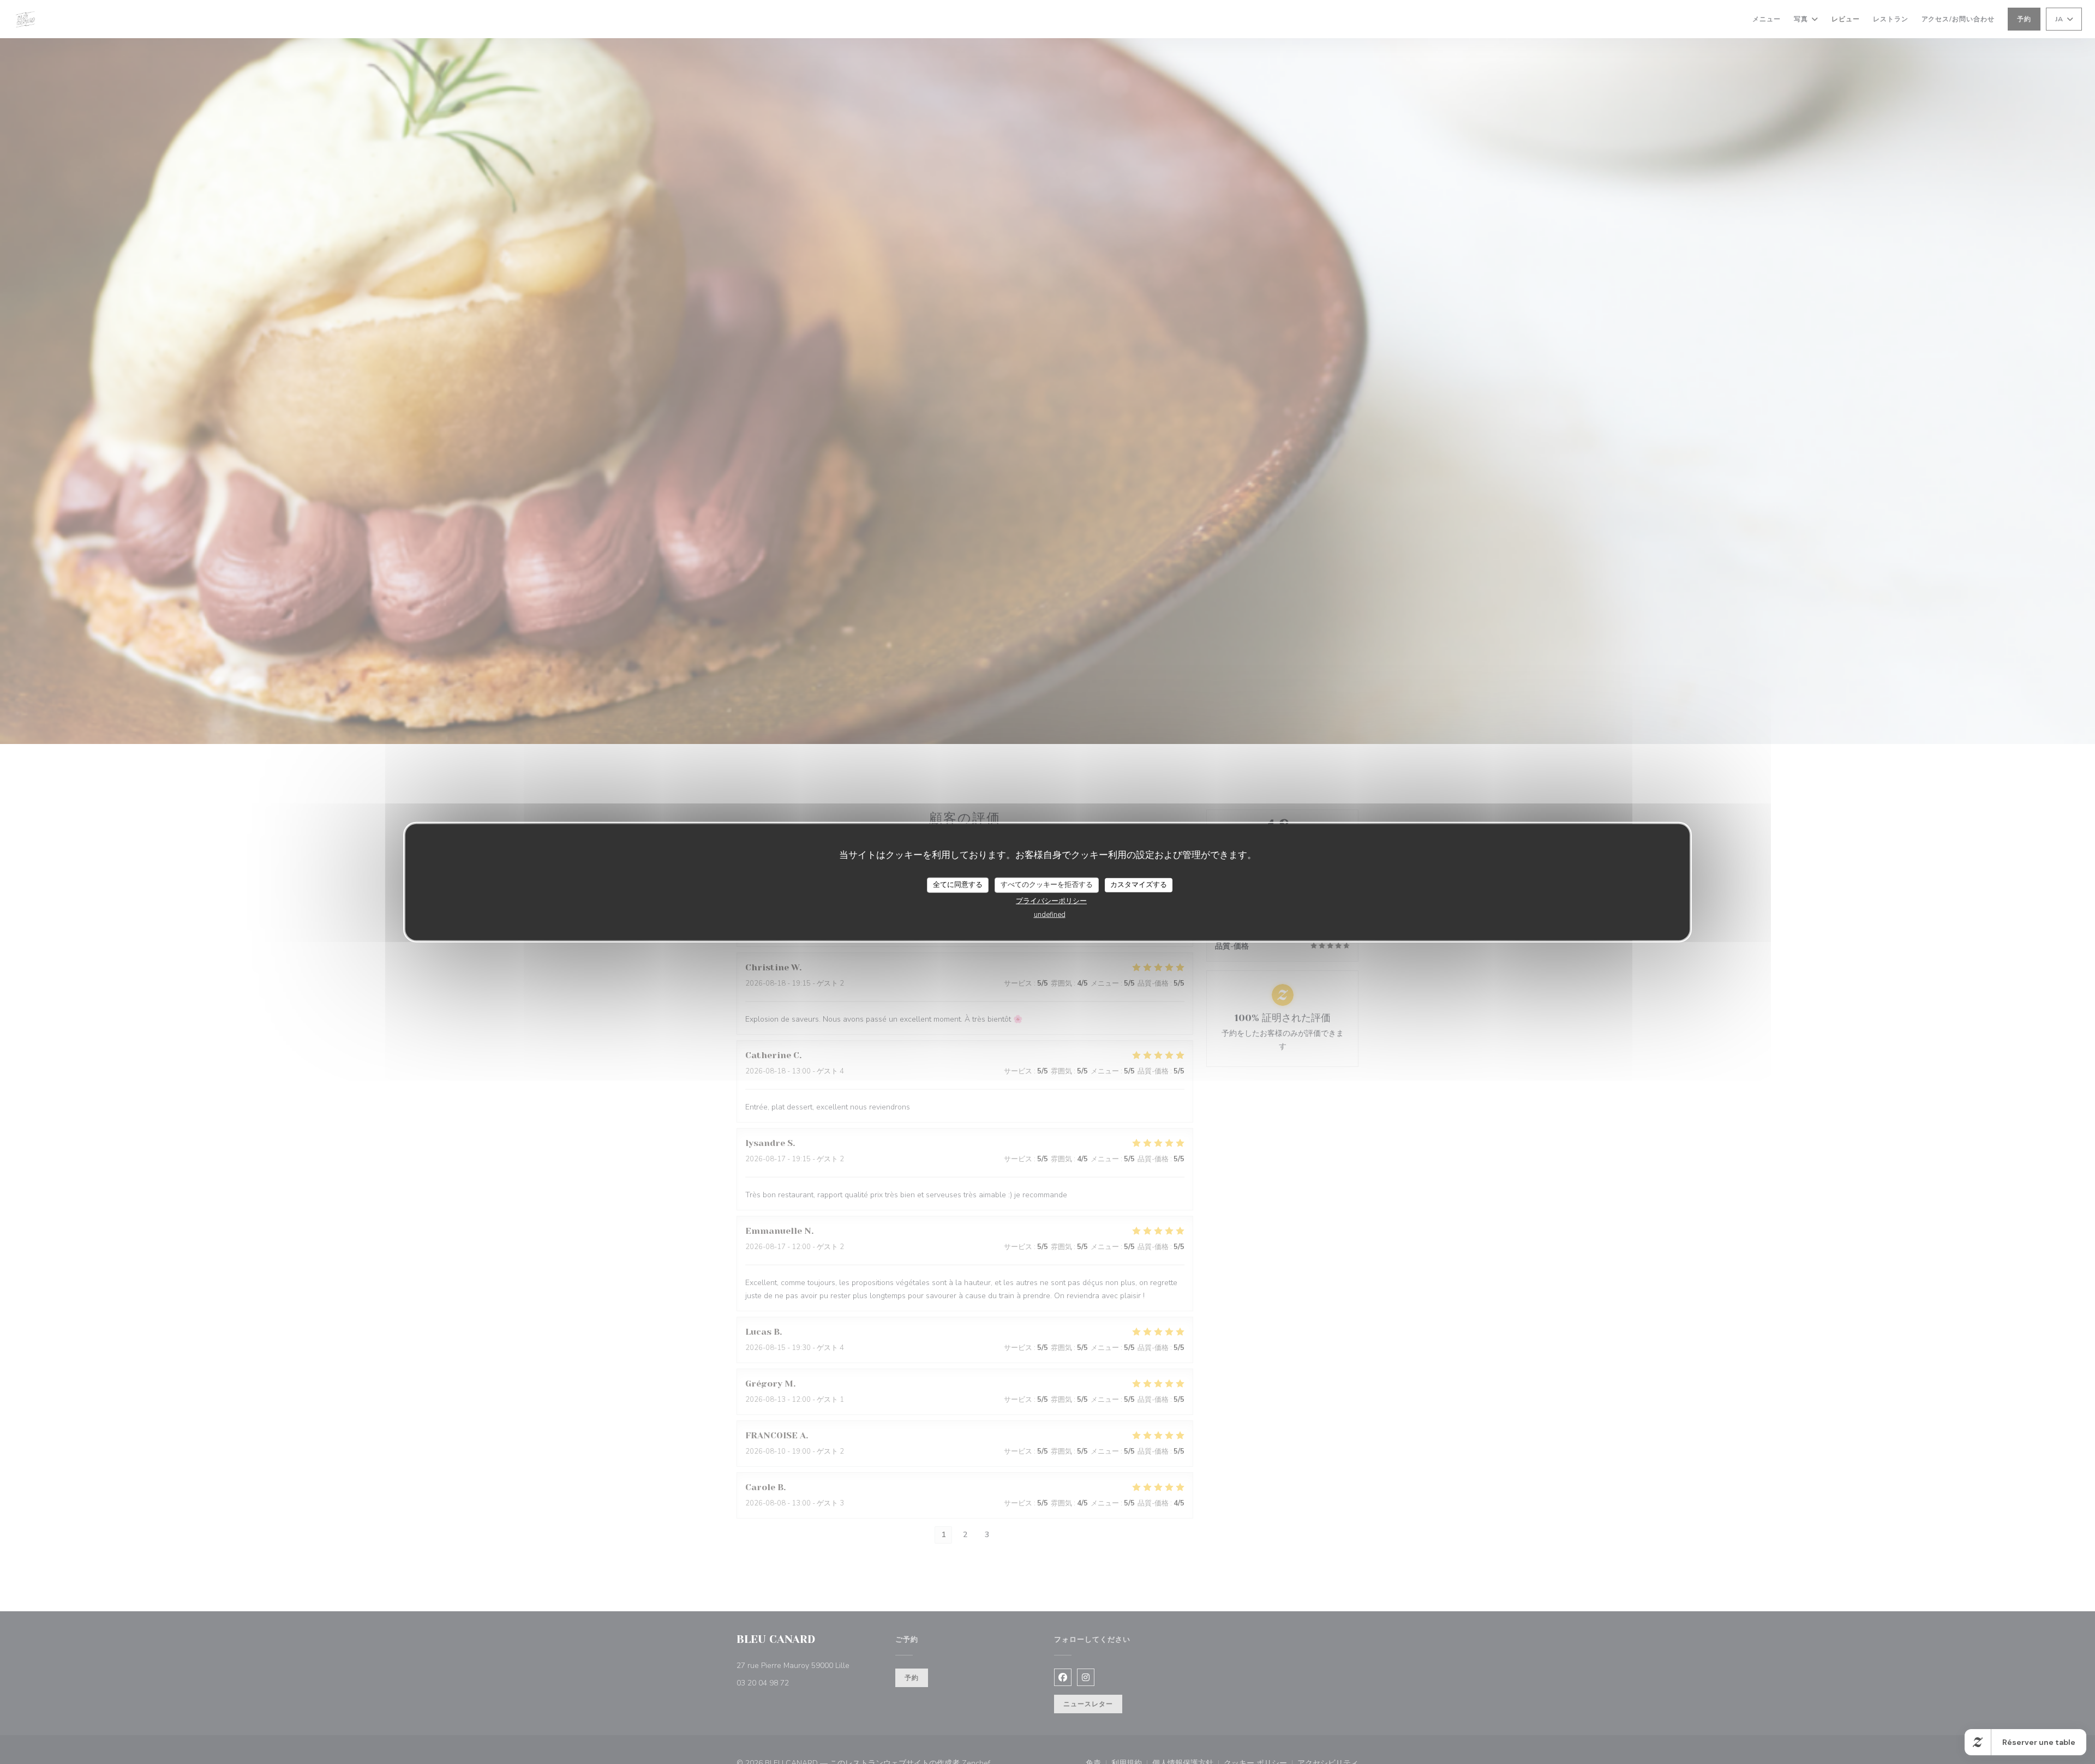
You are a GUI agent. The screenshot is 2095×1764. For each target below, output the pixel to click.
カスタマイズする (1139, 885)
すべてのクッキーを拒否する (1047, 885)
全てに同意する (958, 885)
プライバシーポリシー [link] (1051, 901)
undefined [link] (1050, 914)
